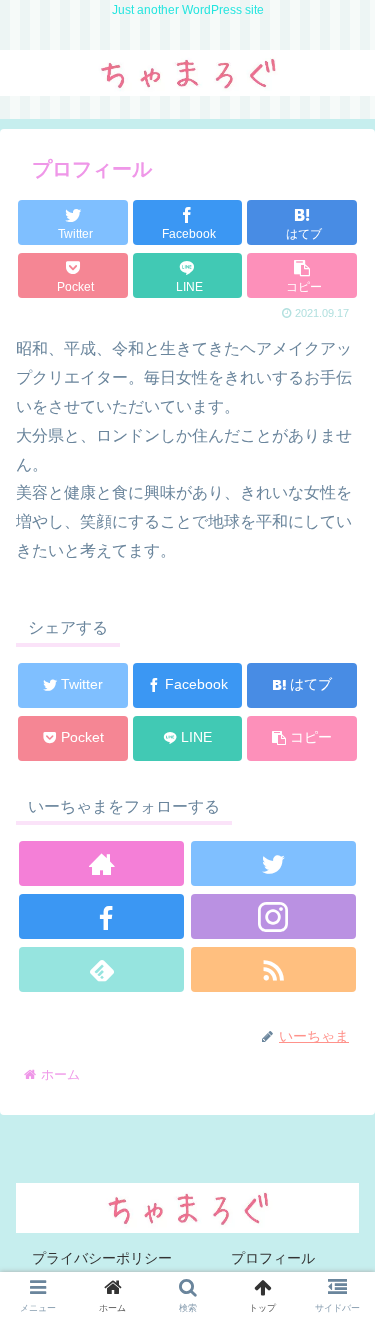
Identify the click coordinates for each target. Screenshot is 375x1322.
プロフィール (273, 1258)
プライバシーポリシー (102, 1258)
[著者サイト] (101, 863)
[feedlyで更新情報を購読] (101, 969)
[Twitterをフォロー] (273, 863)
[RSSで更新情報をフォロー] (273, 969)
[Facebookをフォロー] (101, 916)
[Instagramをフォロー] (273, 916)
